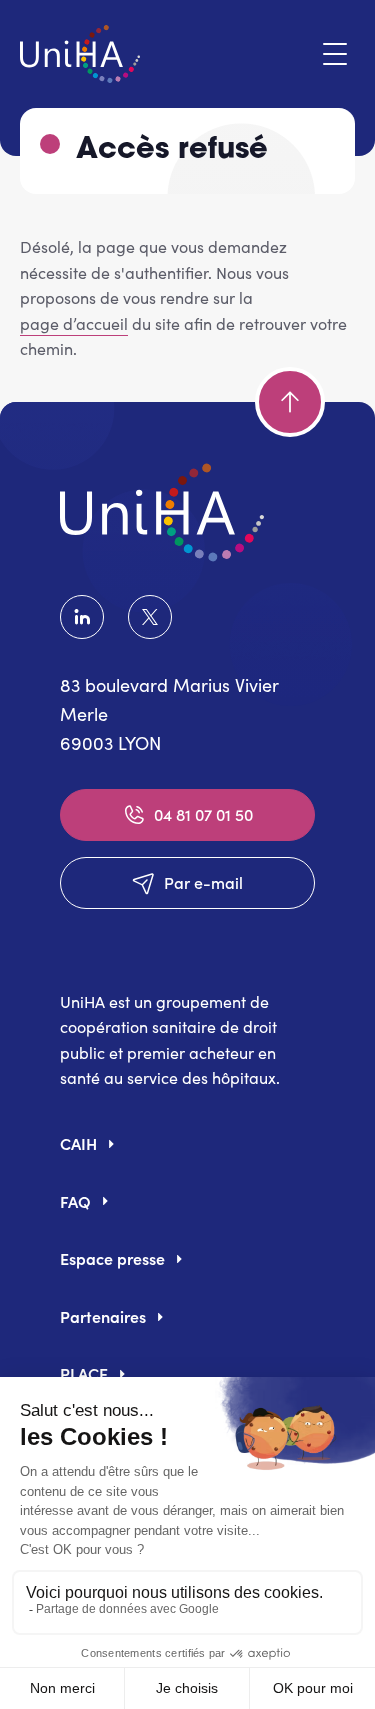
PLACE (84, 1373)
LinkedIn (86, 617)
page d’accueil (74, 323)
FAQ (75, 1201)
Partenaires (103, 1316)
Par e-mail (203, 882)
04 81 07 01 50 (203, 814)
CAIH (78, 1143)
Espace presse (112, 1258)
